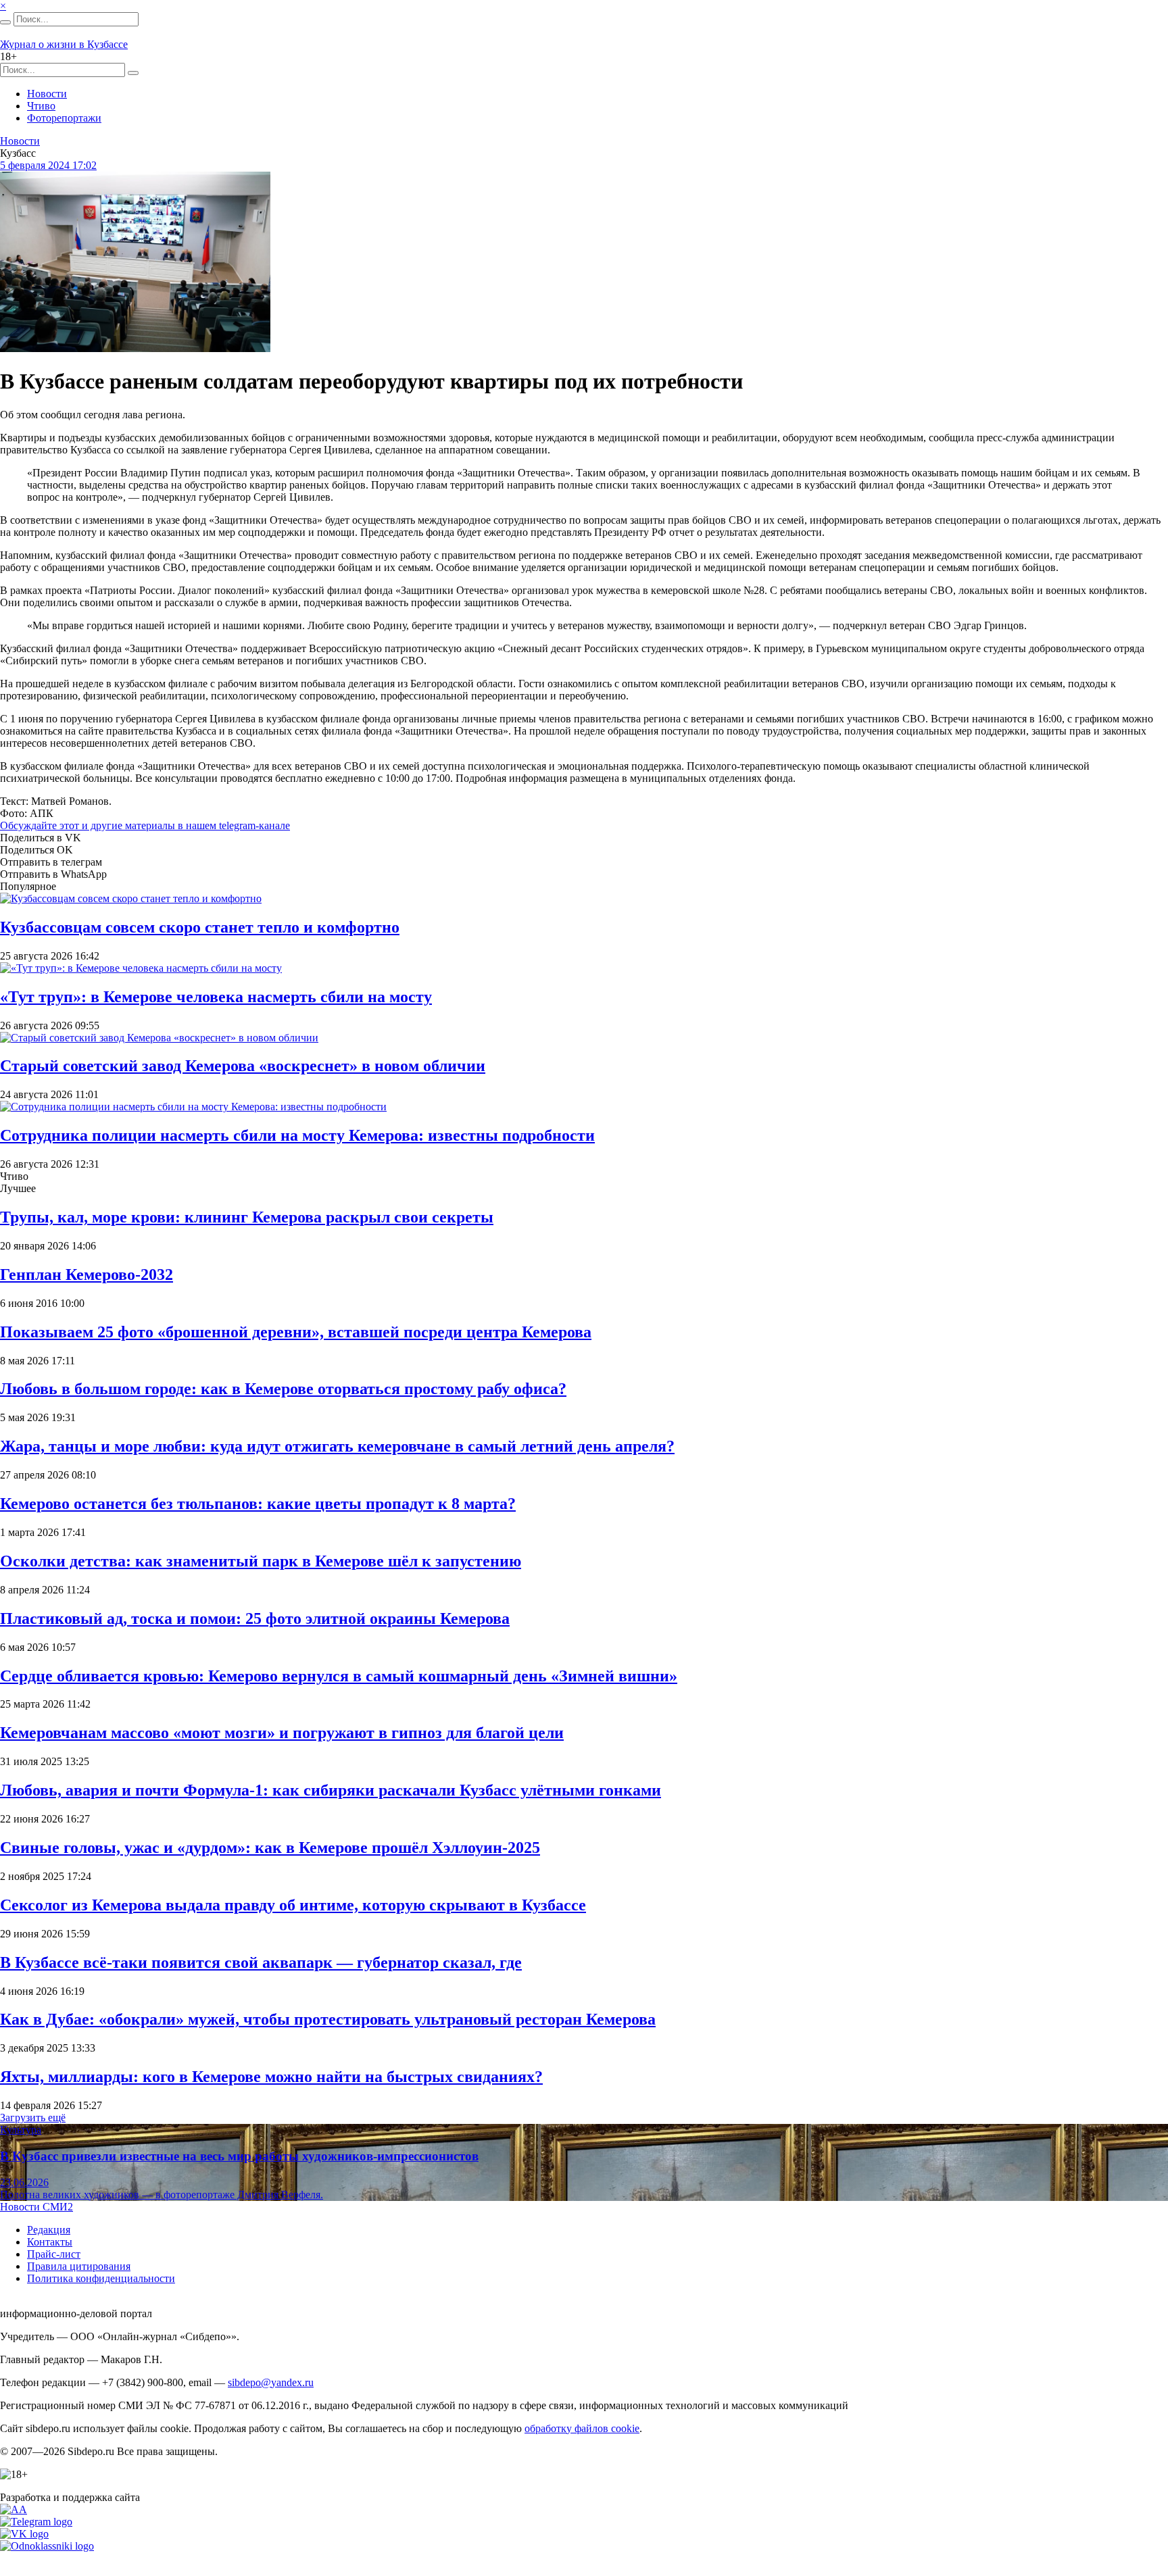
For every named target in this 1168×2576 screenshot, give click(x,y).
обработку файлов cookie (582, 2428)
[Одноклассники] (47, 2546)
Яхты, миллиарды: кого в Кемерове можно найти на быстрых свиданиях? (271, 2077)
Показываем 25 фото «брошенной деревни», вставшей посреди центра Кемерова (296, 1332)
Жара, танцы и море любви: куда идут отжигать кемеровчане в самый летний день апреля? (337, 1446)
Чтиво (41, 106)
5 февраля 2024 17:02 (48, 165)
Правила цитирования (79, 2266)
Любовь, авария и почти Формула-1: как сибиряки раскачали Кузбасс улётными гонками (331, 1790)
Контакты (50, 2242)
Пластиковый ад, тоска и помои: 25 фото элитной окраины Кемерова (255, 1618)
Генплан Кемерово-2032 (87, 1274)
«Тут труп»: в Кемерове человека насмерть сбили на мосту (216, 997)
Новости (47, 94)
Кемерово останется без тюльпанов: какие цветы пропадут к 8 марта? (258, 1504)
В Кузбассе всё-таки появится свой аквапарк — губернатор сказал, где (261, 1962)
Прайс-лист (54, 2254)
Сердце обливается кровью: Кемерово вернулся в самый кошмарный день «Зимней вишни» (339, 1676)
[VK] (24, 2534)
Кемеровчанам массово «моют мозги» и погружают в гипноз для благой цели (282, 1733)
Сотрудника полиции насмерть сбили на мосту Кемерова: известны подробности (297, 1135)
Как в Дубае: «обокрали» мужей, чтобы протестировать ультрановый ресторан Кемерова (328, 2019)
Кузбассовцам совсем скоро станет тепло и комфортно (200, 927)
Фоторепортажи (64, 118)
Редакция (49, 2230)
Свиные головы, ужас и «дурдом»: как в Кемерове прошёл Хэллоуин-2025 (270, 1848)
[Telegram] (36, 2522)
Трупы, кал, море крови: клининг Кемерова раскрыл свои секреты (247, 1217)
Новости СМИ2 (36, 2207)
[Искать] (5, 22)
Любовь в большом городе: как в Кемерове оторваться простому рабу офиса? (283, 1389)
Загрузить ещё (33, 2117)
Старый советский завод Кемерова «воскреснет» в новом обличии (243, 1066)
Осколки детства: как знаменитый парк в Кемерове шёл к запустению (261, 1561)
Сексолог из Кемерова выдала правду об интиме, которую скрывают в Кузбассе (293, 1905)
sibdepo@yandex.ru (271, 2382)
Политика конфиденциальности (101, 2278)
